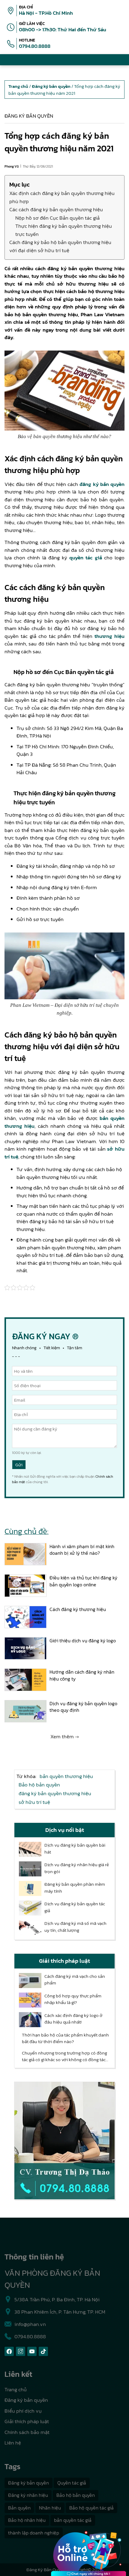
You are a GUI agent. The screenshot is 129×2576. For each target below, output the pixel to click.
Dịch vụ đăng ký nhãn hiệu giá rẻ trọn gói (77, 1868)
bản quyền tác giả (73, 2520)
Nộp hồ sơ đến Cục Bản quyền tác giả (57, 218)
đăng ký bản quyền (102, 484)
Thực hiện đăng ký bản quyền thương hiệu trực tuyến (64, 230)
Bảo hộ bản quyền (39, 1785)
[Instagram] (21, 2351)
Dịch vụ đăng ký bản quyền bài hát (75, 1849)
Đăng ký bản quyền (29, 116)
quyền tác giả (85, 558)
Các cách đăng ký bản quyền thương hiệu (56, 209)
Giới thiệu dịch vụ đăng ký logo (83, 1641)
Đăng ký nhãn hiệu (28, 2495)
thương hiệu (109, 636)
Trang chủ (16, 2389)
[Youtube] (32, 2351)
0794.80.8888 (35, 46)
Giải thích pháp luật (27, 2421)
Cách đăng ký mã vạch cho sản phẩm (75, 1980)
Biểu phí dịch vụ (23, 2411)
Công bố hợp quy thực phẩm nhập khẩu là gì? (73, 1999)
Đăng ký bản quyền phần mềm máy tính (75, 1888)
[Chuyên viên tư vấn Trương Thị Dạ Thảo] (64, 2141)
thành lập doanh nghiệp (34, 2533)
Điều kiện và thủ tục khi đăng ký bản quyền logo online (83, 1581)
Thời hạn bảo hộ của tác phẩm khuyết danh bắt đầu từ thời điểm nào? (65, 2038)
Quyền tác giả (72, 2483)
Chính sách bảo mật (27, 2432)
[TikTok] (43, 2351)
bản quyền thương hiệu (66, 1776)
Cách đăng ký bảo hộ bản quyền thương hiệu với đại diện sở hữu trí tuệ (60, 246)
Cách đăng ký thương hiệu (78, 1609)
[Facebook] (9, 2351)
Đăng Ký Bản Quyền (46, 2570)
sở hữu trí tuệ (34, 1802)
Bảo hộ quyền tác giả (91, 2508)
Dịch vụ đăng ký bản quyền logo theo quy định (83, 1707)
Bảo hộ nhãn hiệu (27, 2520)
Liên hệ (13, 2443)
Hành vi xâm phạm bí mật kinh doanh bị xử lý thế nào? (82, 1550)
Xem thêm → (65, 1736)
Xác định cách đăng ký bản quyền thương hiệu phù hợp (62, 197)
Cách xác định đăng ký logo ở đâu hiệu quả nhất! (73, 2019)
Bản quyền (19, 2508)
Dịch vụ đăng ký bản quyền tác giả (75, 1907)
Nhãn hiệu (50, 2508)
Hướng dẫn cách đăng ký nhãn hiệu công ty (82, 1675)
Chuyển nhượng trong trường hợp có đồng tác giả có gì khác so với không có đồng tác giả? (64, 2056)
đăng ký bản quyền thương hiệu (55, 1793)
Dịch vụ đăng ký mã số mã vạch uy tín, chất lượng (75, 1927)
